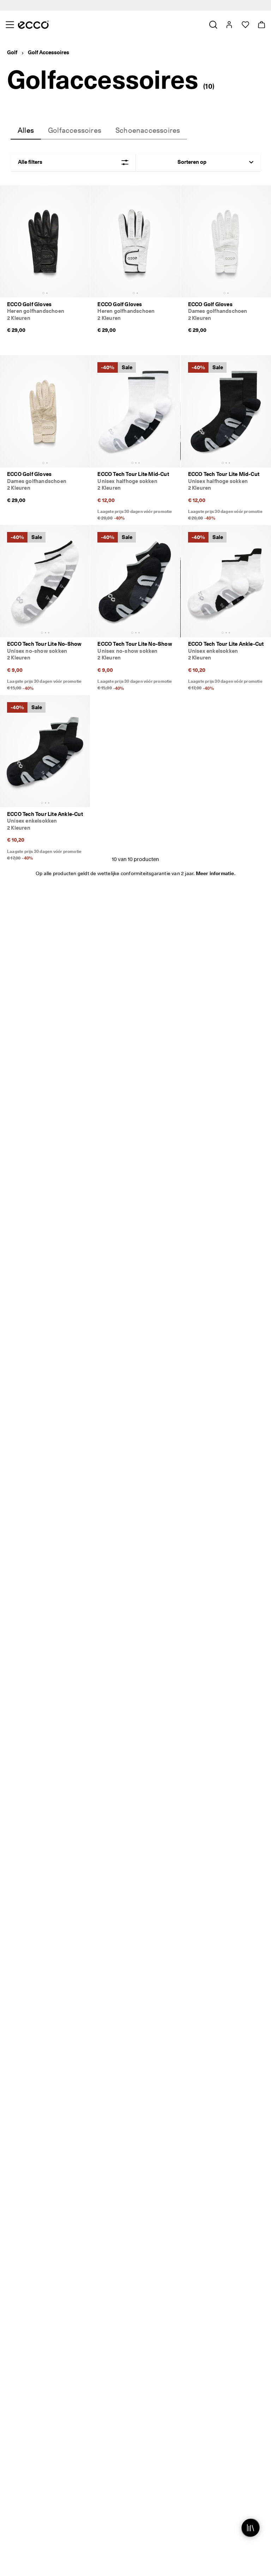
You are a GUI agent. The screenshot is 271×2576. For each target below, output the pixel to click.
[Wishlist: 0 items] (245, 25)
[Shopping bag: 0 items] (261, 25)
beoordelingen (196, 5)
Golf (12, 52)
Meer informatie (215, 873)
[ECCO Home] (33, 25)
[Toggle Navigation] (10, 25)
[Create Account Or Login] (229, 25)
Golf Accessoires (49, 52)
